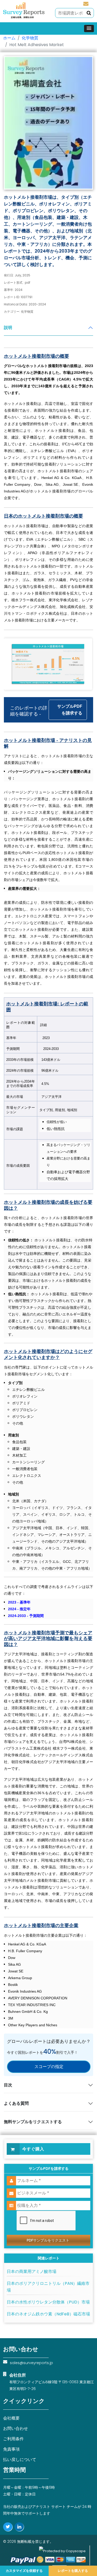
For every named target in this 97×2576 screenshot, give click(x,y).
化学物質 (30, 38)
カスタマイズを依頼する (24, 2571)
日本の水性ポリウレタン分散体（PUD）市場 (48, 2302)
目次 (8, 2085)
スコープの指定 (49, 2067)
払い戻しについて (20, 2460)
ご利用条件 (13, 2439)
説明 (8, 328)
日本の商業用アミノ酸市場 (32, 2271)
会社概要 (11, 2418)
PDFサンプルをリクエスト (48, 2240)
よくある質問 (16, 2103)
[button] (89, 28)
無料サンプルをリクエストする (33, 2122)
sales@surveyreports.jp (86, 3)
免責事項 (11, 2449)
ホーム (9, 38)
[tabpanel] (48, 1173)
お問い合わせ (16, 2428)
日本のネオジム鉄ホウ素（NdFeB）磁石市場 (48, 2314)
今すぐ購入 (33, 2149)
